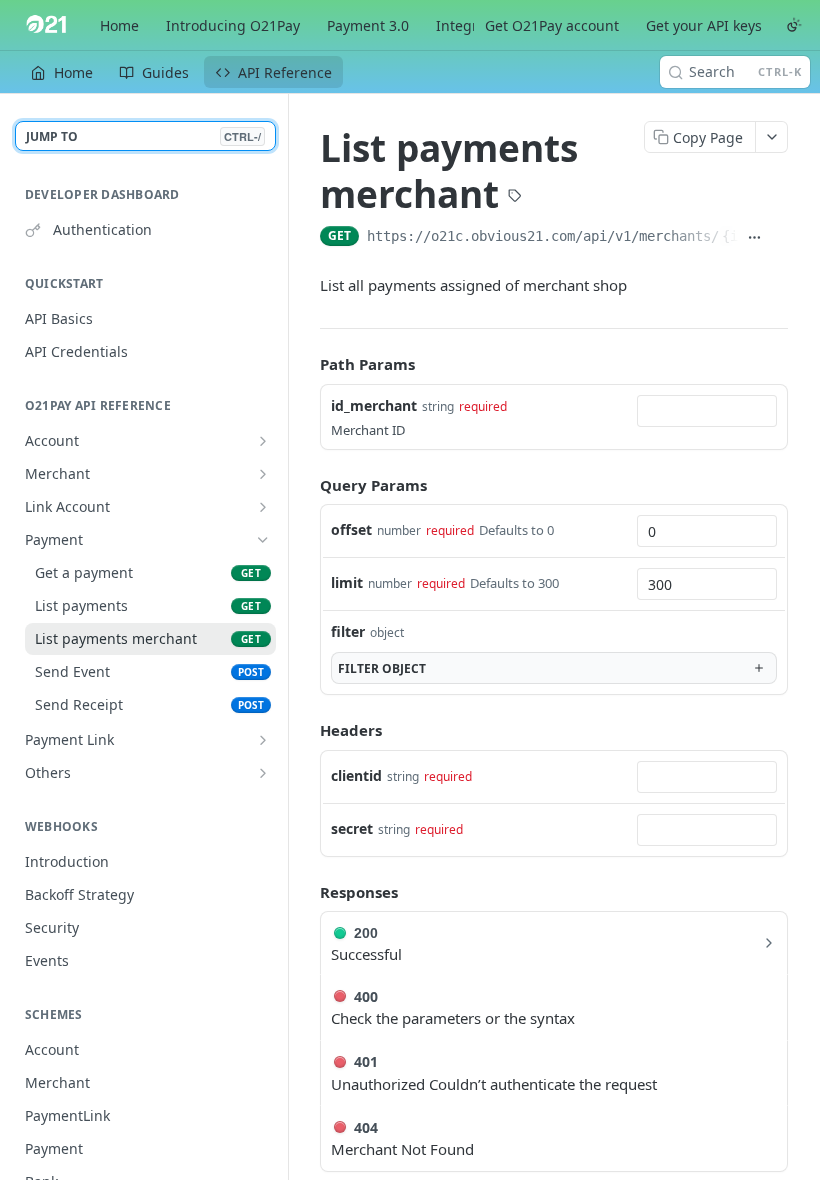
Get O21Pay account (552, 25)
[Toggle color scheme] (794, 25)
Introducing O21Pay (233, 25)
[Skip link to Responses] (306, 892)
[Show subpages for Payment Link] (263, 740)
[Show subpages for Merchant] (263, 474)
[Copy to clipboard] (779, 238)
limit (347, 582)
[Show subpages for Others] (263, 773)
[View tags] (515, 198)
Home (119, 25)
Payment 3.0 (368, 25)
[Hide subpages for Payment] (263, 540)
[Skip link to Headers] (306, 730)
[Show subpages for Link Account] (263, 507)
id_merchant (374, 405)
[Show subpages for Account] (263, 441)
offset (351, 529)
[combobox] (707, 411)
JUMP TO (143, 136)
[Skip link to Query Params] (306, 485)
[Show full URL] (755, 238)
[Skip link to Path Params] (306, 364)
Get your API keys (704, 25)
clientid (356, 775)
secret (352, 828)
